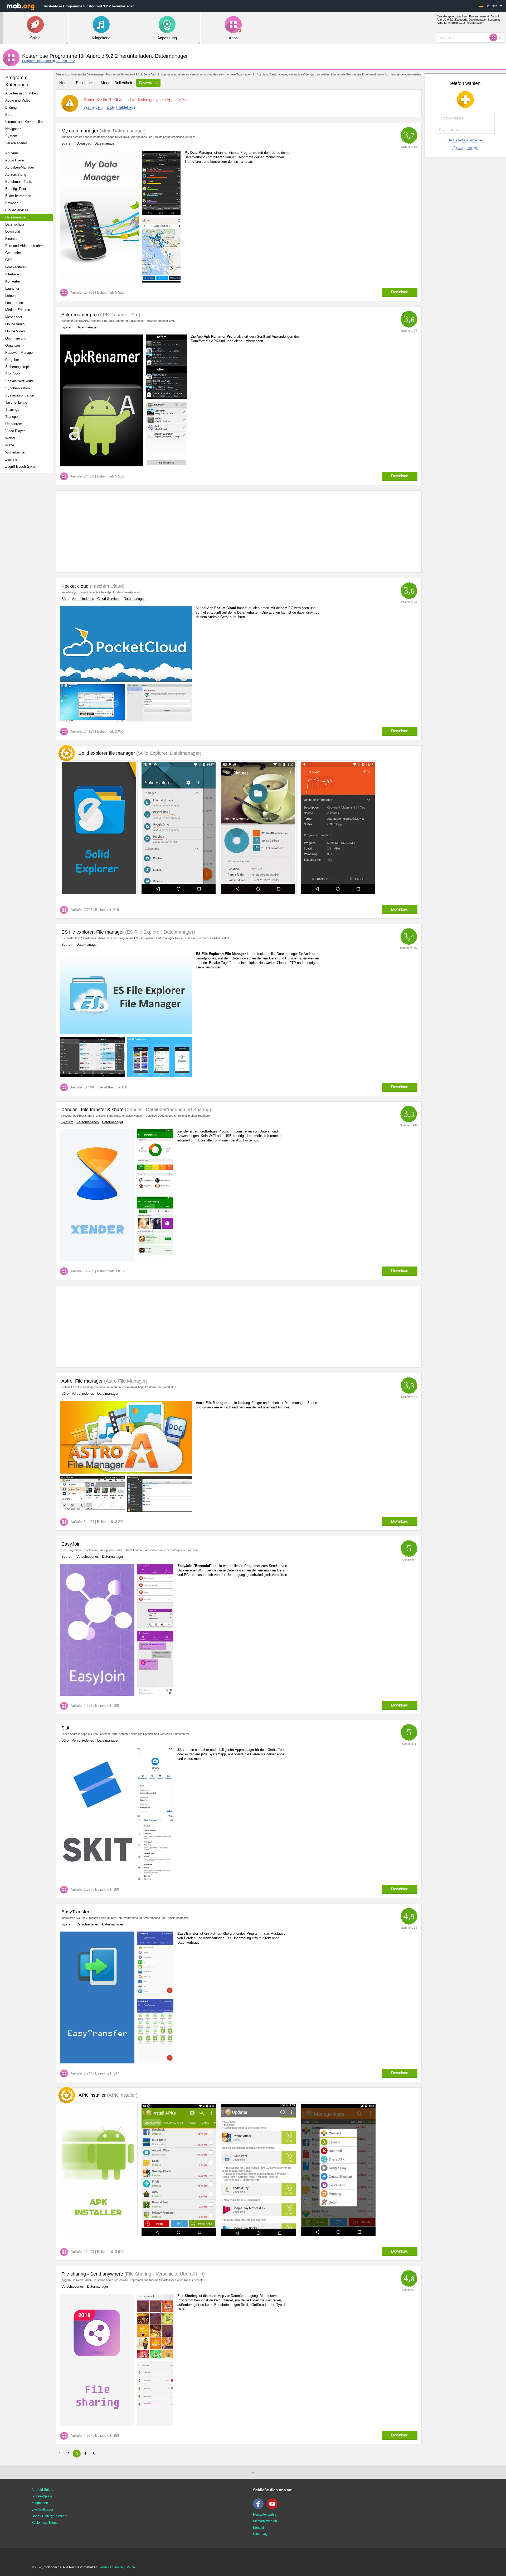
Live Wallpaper (42, 2510)
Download (13, 231)
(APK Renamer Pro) (118, 315)
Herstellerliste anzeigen (465, 140)
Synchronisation (18, 388)
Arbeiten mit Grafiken (21, 93)
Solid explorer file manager (140, 753)
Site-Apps (13, 374)
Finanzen (12, 239)
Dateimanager (16, 217)
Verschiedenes (16, 143)
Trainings (12, 410)
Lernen (10, 296)
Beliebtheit (85, 83)
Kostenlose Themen (46, 2523)
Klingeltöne (40, 2503)
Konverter (13, 281)
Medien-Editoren (18, 310)
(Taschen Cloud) (106, 586)
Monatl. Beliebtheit (116, 83)
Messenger (14, 317)
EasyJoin (71, 1544)
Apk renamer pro (79, 315)
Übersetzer (14, 424)
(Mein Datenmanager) (122, 131)
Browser (11, 203)
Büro (9, 115)
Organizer (13, 345)
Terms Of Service (111, 2567)
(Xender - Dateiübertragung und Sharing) (167, 1110)
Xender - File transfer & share (93, 1110)
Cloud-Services (17, 210)
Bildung (11, 107)
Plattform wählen (465, 147)
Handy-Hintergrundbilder (50, 2516)
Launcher (12, 288)
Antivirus (12, 153)
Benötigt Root (16, 189)
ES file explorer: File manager (93, 932)
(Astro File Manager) (125, 1381)
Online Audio (15, 324)
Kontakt (258, 2528)
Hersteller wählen (266, 2515)
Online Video (15, 331)
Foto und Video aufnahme (25, 246)
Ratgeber (12, 360)
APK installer (108, 2095)
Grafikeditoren (16, 267)
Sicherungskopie (18, 367)
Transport (13, 417)
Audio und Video (18, 100)
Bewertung (148, 83)
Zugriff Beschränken (21, 467)
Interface (12, 274)
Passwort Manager (20, 353)
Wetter (10, 438)
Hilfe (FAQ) (261, 2534)
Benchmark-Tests (19, 182)
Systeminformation (20, 395)
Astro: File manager (82, 1381)
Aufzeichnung (16, 175)
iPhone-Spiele (42, 2496)
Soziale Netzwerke (20, 381)
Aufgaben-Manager (20, 167)
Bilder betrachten (18, 196)
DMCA (130, 2567)
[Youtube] (274, 2508)
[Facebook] (260, 2508)
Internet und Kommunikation (27, 122)
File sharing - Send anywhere (92, 2274)
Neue (64, 83)
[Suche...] (495, 37)
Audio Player (15, 160)
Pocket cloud (75, 586)
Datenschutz (15, 224)
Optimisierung (16, 338)
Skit (65, 1728)
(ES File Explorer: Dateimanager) (159, 932)
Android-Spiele (42, 2490)
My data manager (80, 131)
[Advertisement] (28, 560)
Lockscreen (14, 303)
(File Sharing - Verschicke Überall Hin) (164, 2274)
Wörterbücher (15, 452)
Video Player (15, 431)
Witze (10, 445)
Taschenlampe (16, 402)
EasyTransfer (75, 1912)
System (11, 136)
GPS (9, 260)
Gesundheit (14, 253)
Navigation (13, 129)
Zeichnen (12, 459)
